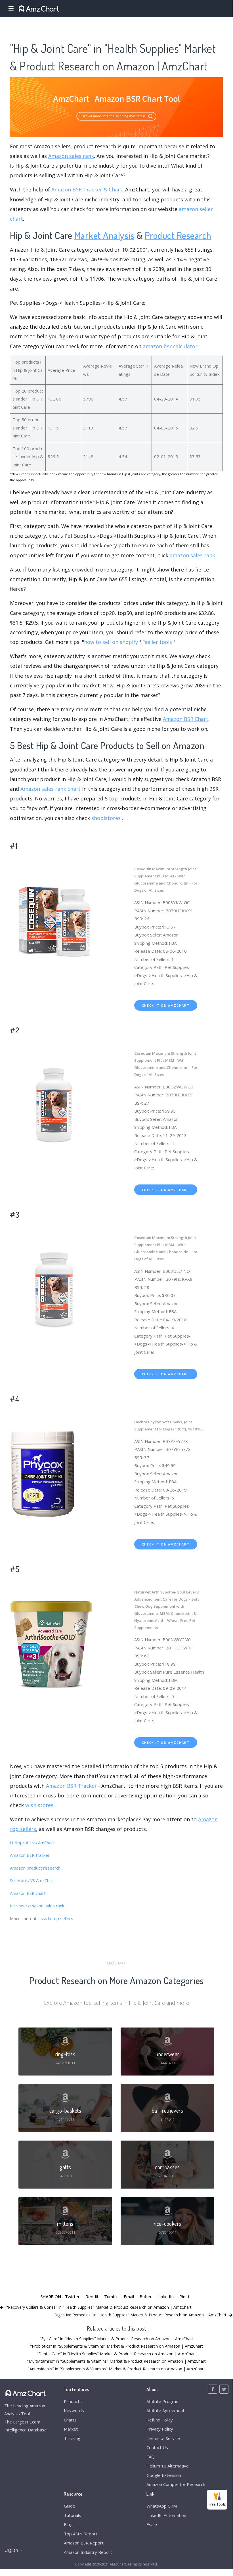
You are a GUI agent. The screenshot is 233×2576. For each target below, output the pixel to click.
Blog (68, 2524)
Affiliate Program (163, 2401)
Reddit (92, 2297)
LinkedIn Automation (166, 2515)
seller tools (158, 642)
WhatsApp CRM (162, 2506)
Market (71, 2429)
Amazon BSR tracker (30, 1855)
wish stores (39, 1805)
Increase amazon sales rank (37, 1906)
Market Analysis (104, 235)
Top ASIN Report (81, 2534)
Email (129, 2297)
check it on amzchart (166, 1005)
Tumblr (111, 2297)
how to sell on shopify (111, 642)
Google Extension (164, 2475)
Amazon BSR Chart (186, 719)
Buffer (146, 2297)
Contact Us (157, 2447)
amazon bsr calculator (170, 346)
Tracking (72, 2438)
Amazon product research (35, 1868)
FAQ (151, 2457)
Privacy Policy (160, 2429)
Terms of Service (163, 2438)
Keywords (74, 2410)
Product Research (178, 235)
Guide (70, 2506)
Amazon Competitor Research (176, 2484)
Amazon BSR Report (84, 2543)
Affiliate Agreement (165, 2410)
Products (73, 2401)
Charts (70, 2420)
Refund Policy (160, 2420)
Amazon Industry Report (88, 2552)
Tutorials (73, 2515)
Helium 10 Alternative (168, 2466)
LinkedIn (166, 2297)
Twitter (72, 2297)
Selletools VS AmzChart (32, 1880)
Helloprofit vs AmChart (32, 1843)
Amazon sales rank (71, 156)
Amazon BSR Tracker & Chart (87, 189)
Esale (152, 2524)
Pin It (184, 2297)
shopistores (106, 818)
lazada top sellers (56, 1918)
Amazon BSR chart (28, 1893)
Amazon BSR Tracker (71, 1786)
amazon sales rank (192, 555)
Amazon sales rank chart (51, 789)
